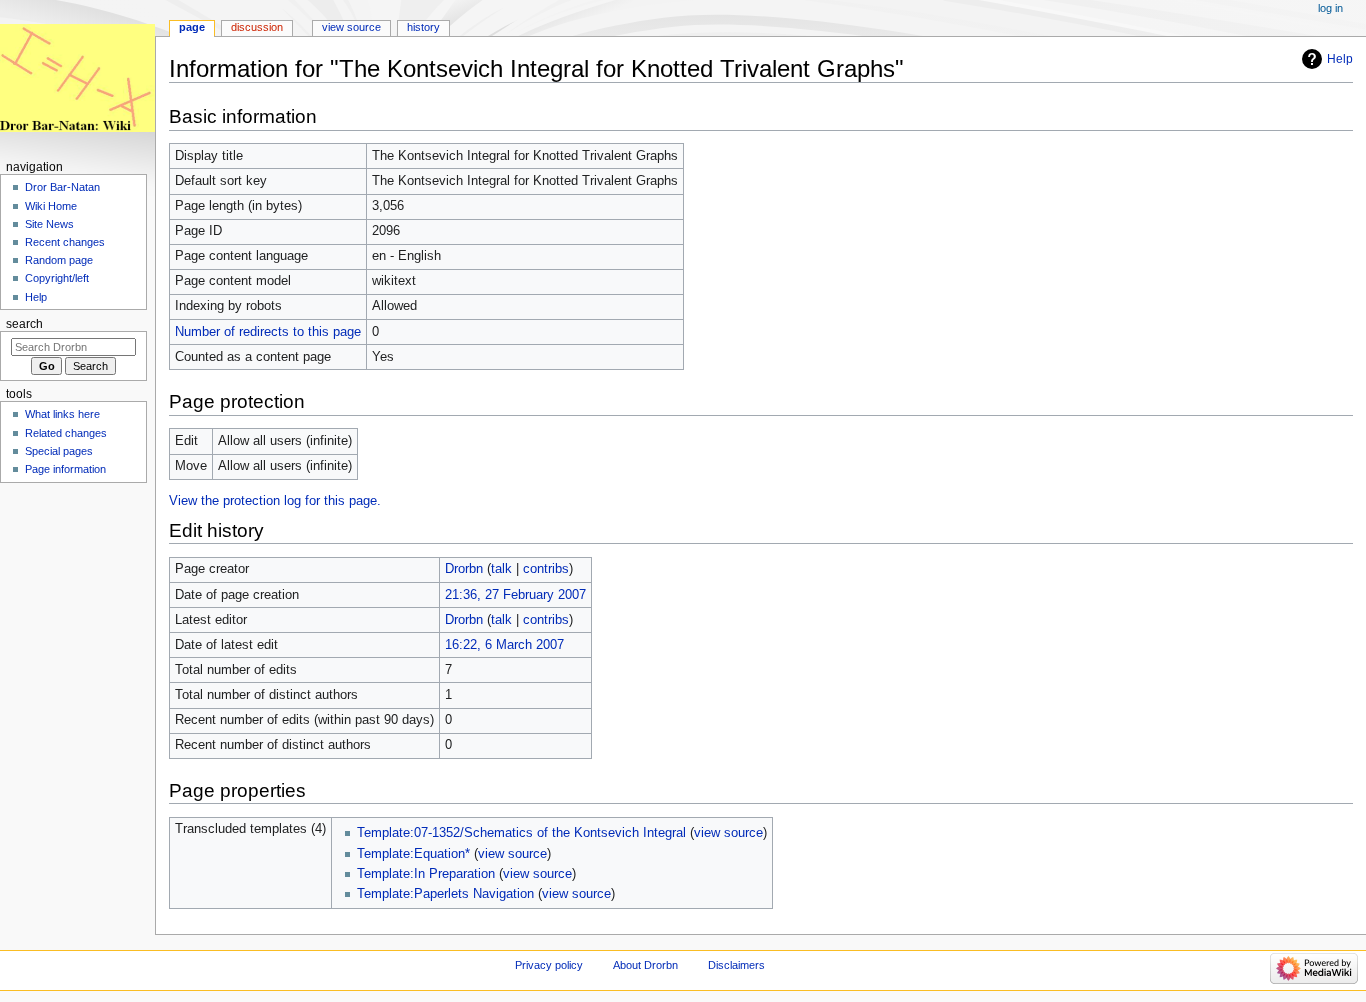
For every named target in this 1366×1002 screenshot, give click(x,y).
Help (1340, 59)
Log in (1330, 8)
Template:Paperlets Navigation (445, 894)
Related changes (66, 433)
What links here (62, 414)
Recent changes (65, 242)
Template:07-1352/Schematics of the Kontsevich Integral (521, 833)
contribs (546, 569)
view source (728, 833)
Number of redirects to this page (268, 332)
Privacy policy (549, 965)
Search (24, 324)
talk (501, 569)
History (423, 27)
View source (351, 27)
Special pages (59, 451)
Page (192, 27)
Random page (59, 260)
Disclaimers (736, 965)
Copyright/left (57, 278)
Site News (49, 224)
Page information (65, 469)
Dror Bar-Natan (62, 187)
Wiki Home (51, 206)
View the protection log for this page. (275, 501)
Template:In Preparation (426, 874)
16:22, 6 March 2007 (504, 645)
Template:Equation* (413, 854)
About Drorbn (645, 965)
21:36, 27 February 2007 (515, 595)
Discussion (257, 27)
